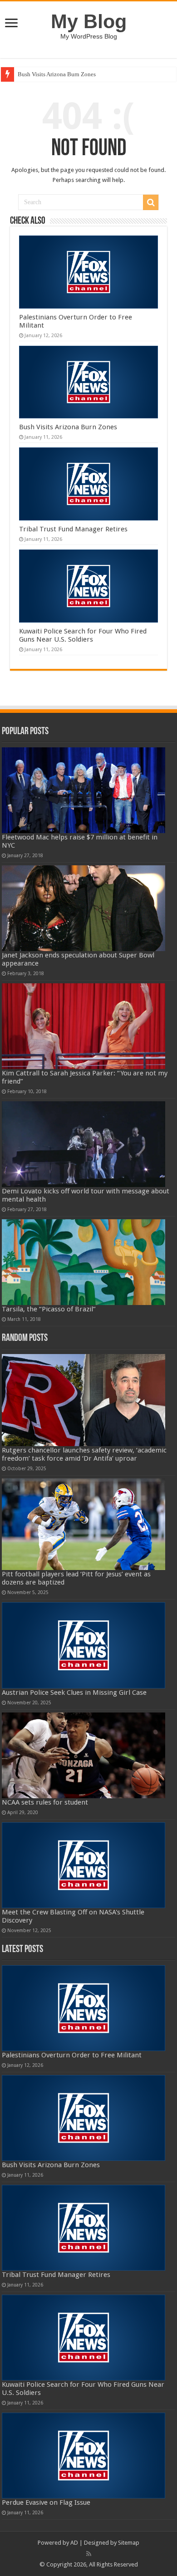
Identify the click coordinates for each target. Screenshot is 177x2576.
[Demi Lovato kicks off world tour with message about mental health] (84, 1144)
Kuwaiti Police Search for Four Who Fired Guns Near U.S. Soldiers (83, 635)
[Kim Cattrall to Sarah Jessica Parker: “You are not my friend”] (84, 1026)
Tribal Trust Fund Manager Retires (73, 529)
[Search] (151, 202)
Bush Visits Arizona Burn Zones (57, 74)
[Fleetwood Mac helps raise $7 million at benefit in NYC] (84, 790)
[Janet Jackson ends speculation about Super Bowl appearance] (84, 908)
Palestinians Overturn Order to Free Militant (72, 2055)
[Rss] (89, 2554)
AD (74, 2543)
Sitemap (129, 2543)
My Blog (89, 21)
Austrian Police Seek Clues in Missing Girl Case (74, 1693)
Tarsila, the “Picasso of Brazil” (49, 1309)
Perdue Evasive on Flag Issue (46, 2502)
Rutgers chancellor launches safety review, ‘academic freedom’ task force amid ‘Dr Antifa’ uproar (84, 1454)
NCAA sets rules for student (45, 1802)
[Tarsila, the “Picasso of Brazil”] (84, 1262)
